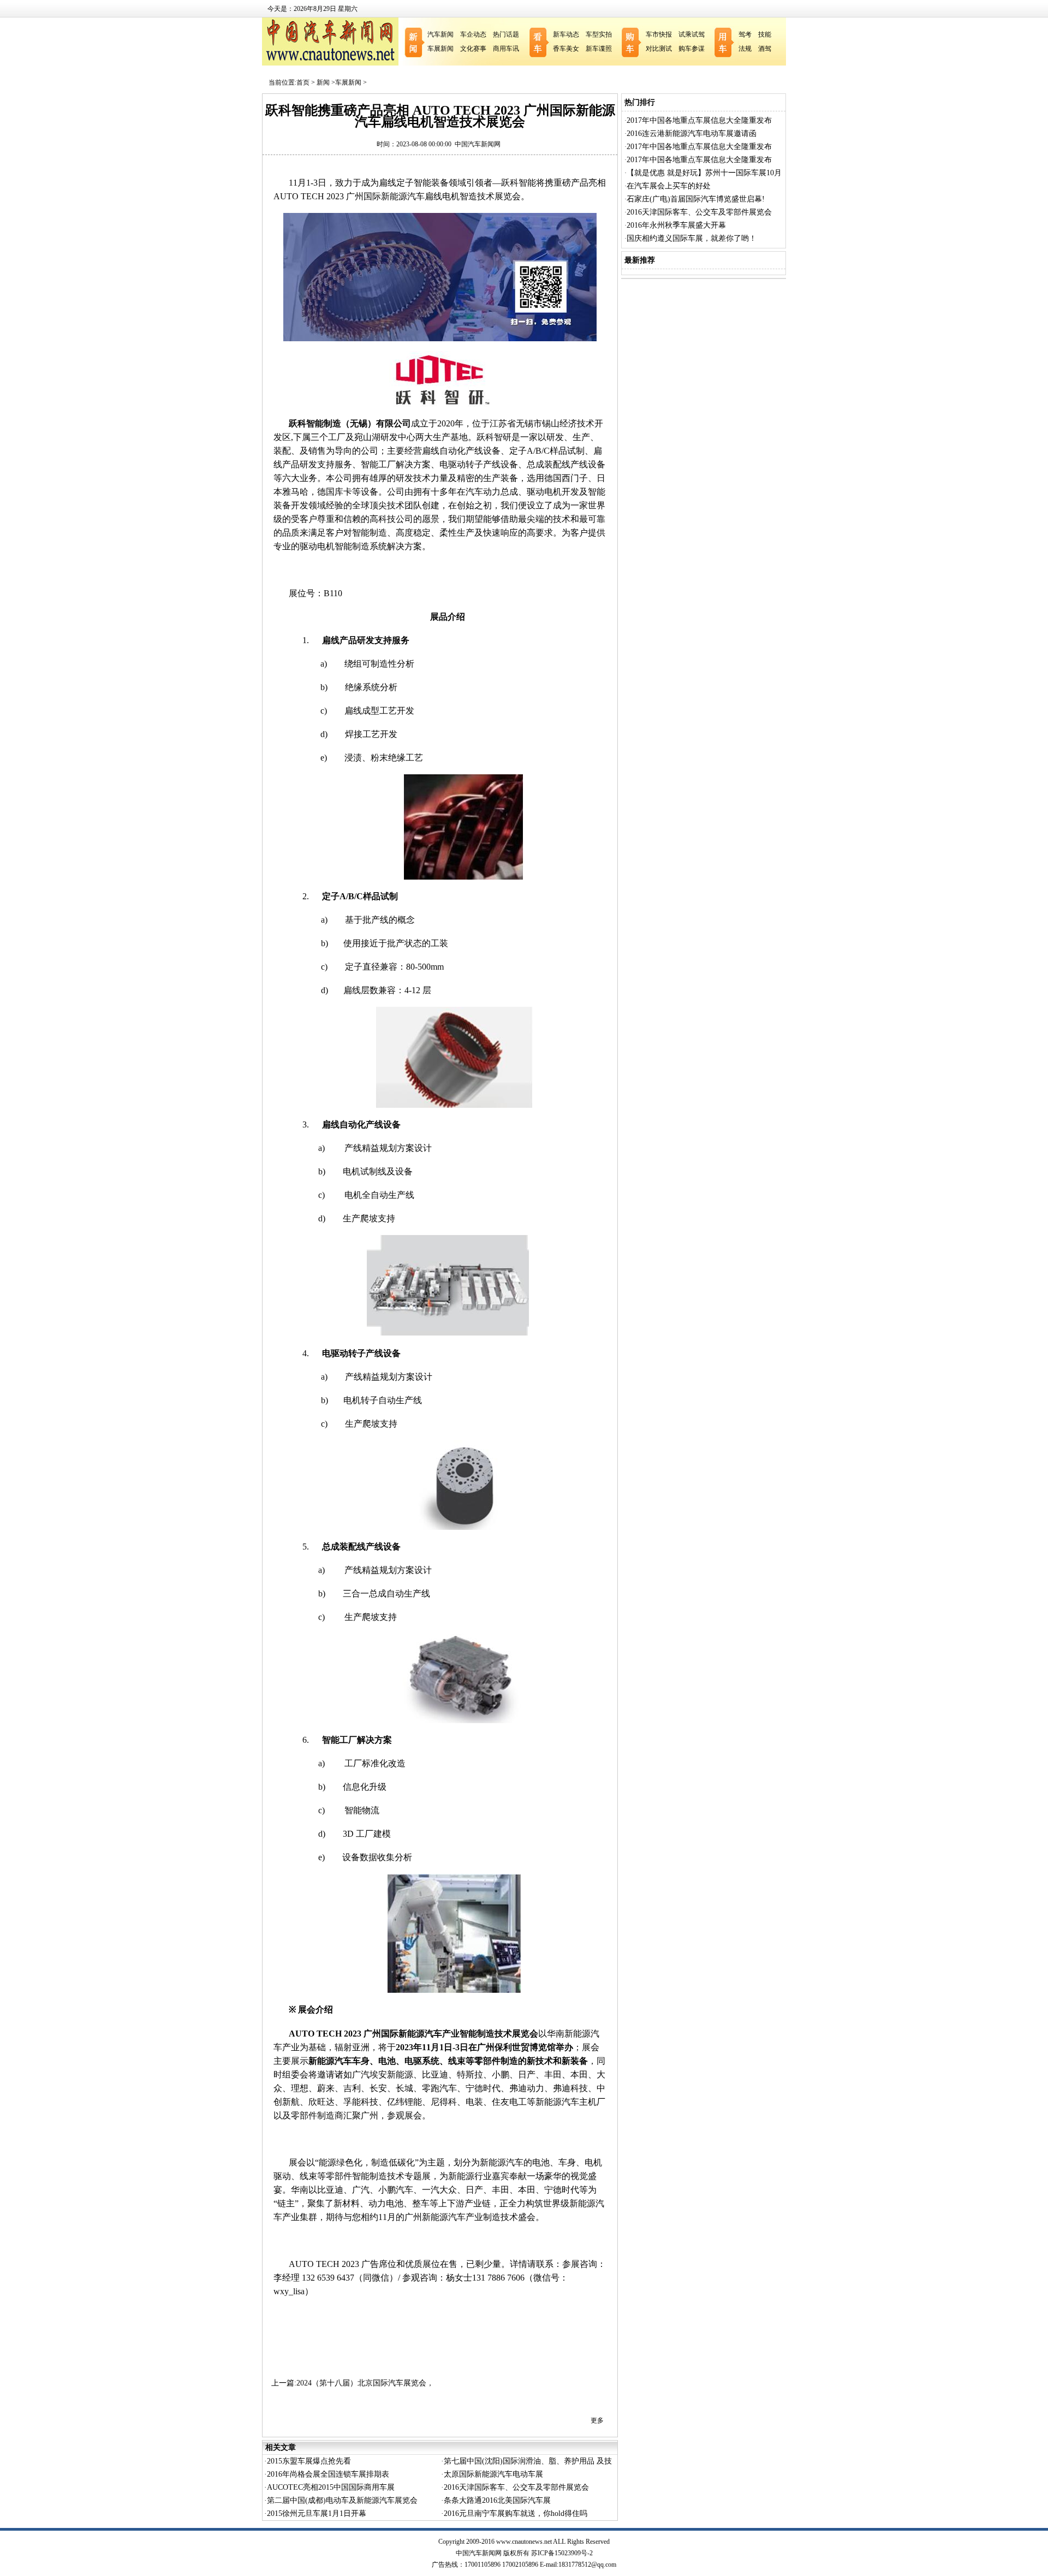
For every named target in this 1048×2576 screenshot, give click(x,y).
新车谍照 (599, 49)
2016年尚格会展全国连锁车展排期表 (328, 2474)
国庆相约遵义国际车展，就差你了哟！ (692, 238)
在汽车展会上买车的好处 (669, 186)
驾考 (745, 34)
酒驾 (765, 49)
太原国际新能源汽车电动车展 (493, 2474)
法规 (745, 49)
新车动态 (566, 34)
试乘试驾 (692, 34)
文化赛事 (473, 49)
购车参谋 (692, 49)
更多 (597, 2420)
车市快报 (659, 34)
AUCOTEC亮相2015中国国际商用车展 (331, 2487)
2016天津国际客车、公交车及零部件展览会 (516, 2487)
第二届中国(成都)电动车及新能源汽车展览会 (342, 2500)
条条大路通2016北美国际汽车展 (497, 2500)
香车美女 (566, 49)
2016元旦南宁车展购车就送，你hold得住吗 (516, 2513)
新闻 (323, 82)
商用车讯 (506, 49)
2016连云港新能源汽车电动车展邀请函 (692, 133)
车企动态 (473, 34)
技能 (765, 34)
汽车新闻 (440, 34)
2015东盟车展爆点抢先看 (309, 2461)
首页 (303, 82)
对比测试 (659, 49)
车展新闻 (440, 49)
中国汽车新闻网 (478, 144)
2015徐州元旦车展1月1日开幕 (317, 2513)
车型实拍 (599, 34)
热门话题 (506, 34)
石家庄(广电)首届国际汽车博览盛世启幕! (696, 199)
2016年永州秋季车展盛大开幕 (676, 225)
